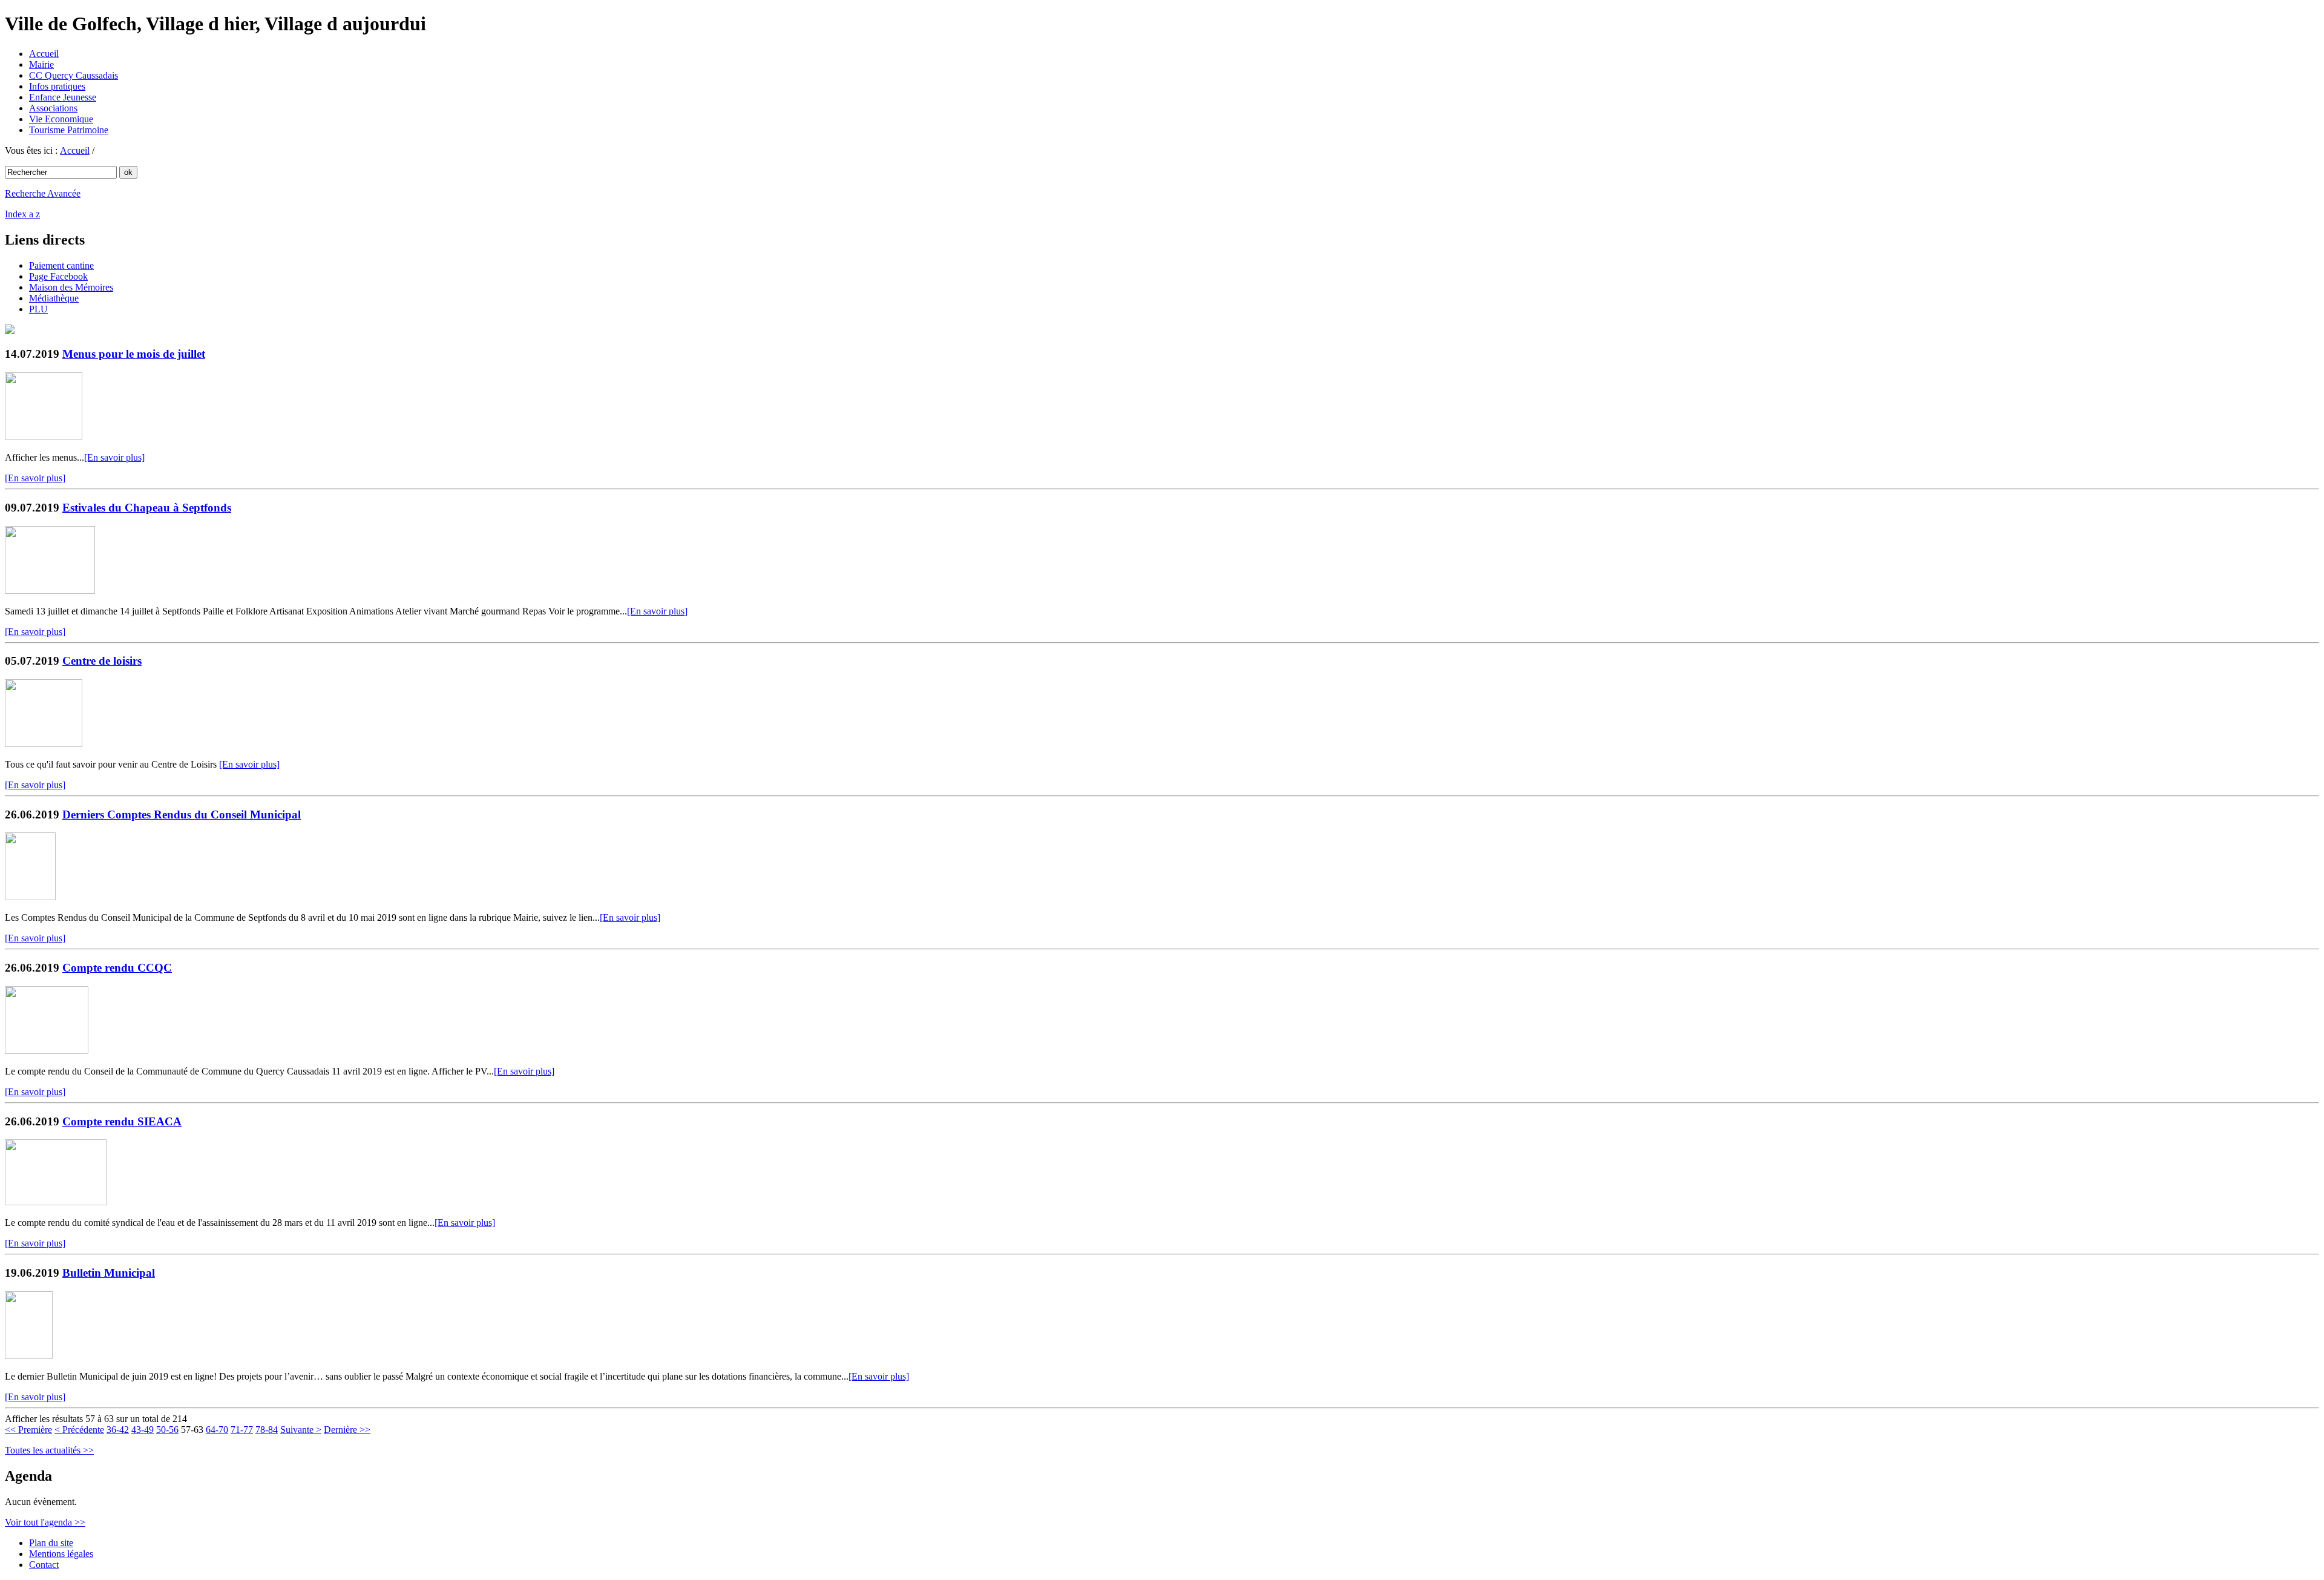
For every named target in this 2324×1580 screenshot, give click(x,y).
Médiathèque (54, 298)
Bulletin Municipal (109, 1273)
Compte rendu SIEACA (122, 1121)
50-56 (167, 1430)
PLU (38, 309)
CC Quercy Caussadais (74, 75)
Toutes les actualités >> (49, 1450)
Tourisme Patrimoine (69, 130)
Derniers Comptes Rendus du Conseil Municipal (182, 815)
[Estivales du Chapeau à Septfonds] (50, 591)
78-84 (267, 1430)
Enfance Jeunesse (63, 97)
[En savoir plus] (114, 457)
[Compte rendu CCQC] (47, 1051)
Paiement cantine (61, 265)
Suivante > (301, 1430)
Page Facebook (58, 276)
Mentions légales (61, 1554)
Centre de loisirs (102, 661)
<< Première (28, 1430)
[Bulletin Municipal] (29, 1356)
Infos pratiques (57, 86)
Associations (53, 108)
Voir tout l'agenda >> (45, 1522)
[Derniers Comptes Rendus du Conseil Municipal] (30, 897)
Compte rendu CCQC (117, 968)
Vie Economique (61, 119)
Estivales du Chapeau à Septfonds (147, 508)
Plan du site (51, 1543)
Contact (44, 1565)
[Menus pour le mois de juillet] (44, 437)
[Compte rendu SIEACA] (56, 1202)
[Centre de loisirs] (44, 744)
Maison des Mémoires (71, 287)
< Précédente (79, 1430)
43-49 (143, 1430)
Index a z (22, 214)
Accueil (44, 54)
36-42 (118, 1430)
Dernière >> (347, 1430)
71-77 (242, 1430)
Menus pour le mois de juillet (134, 354)
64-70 (217, 1430)
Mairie (41, 64)
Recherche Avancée (43, 193)
